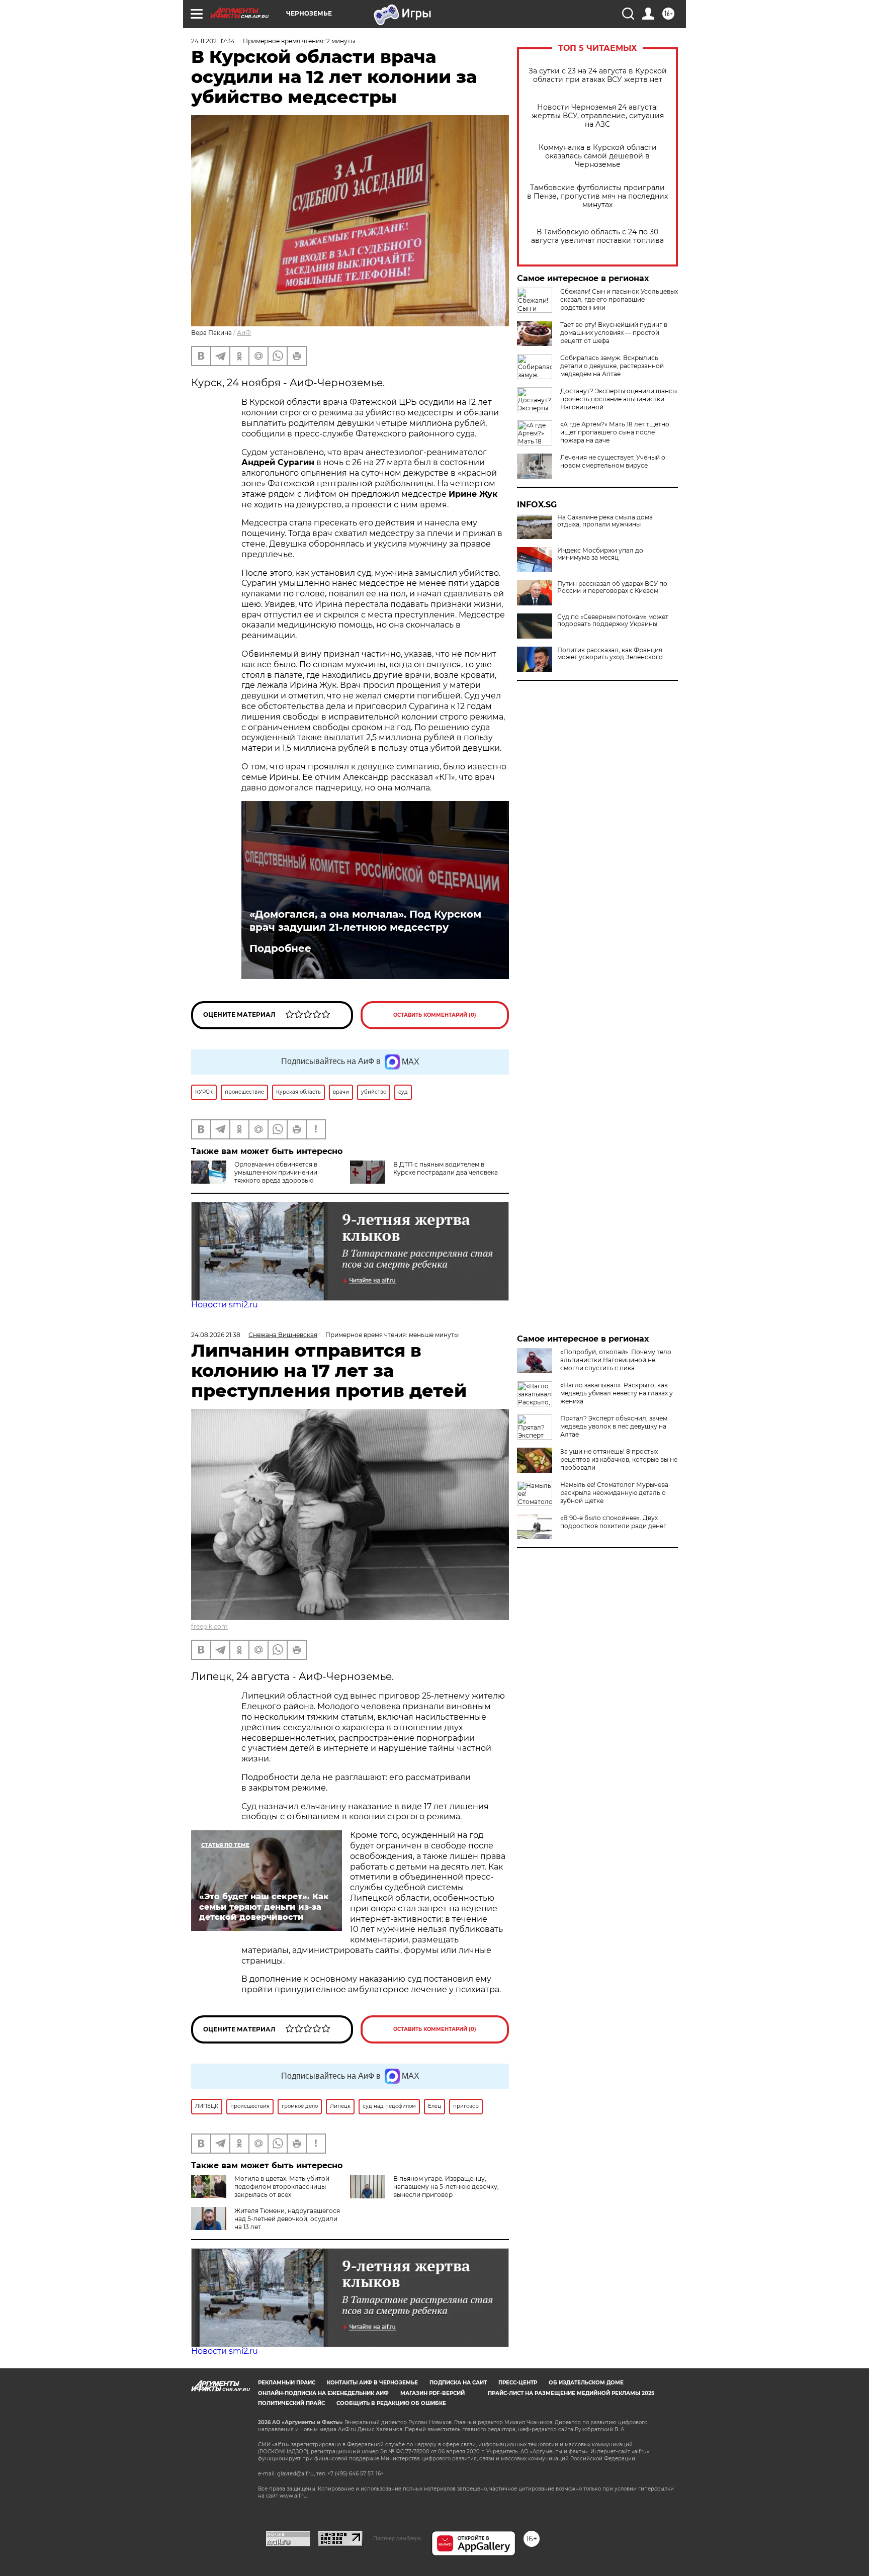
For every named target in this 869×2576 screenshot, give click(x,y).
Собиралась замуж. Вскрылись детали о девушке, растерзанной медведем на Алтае (612, 366)
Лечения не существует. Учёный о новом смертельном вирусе (613, 461)
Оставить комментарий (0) (435, 1015)
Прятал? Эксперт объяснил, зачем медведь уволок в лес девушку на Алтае (614, 1426)
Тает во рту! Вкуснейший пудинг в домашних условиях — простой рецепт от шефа (614, 333)
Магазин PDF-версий (432, 2393)
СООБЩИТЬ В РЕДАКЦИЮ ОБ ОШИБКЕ (391, 2403)
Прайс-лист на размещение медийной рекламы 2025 (571, 2393)
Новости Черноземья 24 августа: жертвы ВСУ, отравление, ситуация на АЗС (598, 116)
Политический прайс (291, 2403)
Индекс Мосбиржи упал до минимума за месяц (600, 554)
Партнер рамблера (397, 2538)
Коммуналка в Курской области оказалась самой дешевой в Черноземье (598, 156)
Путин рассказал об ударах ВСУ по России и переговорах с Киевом (612, 587)
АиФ (244, 333)
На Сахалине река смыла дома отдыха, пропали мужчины (605, 521)
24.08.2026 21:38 (216, 1335)
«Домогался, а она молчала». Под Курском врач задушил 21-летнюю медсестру (365, 921)
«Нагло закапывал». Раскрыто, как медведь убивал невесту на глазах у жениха (617, 1393)
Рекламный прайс (287, 2383)
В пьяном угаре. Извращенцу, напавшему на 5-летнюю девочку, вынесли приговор (446, 2187)
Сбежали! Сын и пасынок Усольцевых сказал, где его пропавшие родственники (619, 299)
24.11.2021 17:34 (213, 41)
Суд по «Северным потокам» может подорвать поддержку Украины (613, 620)
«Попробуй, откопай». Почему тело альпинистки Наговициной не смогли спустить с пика (616, 1360)
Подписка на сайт (458, 2383)
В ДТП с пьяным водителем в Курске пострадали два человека (446, 1168)
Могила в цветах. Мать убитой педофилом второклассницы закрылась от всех (282, 2187)
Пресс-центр (518, 2383)
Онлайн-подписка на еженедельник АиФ (323, 2393)
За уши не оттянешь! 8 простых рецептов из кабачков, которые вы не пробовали (619, 1459)
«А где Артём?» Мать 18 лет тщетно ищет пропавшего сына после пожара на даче (615, 432)
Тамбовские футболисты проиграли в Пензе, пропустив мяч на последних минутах (597, 196)
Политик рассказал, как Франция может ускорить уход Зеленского (610, 654)
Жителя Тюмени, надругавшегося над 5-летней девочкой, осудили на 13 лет (287, 2219)
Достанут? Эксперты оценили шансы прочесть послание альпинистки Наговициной (619, 399)
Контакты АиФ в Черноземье (372, 2383)
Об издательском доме (586, 2383)
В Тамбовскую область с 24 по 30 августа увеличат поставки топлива (597, 236)
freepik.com (209, 1626)
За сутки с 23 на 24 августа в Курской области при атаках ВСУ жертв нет (598, 75)
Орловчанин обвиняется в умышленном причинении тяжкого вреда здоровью (276, 1172)
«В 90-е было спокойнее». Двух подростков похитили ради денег (613, 1522)
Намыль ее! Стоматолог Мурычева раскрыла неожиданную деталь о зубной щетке (614, 1493)
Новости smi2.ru (225, 1305)
